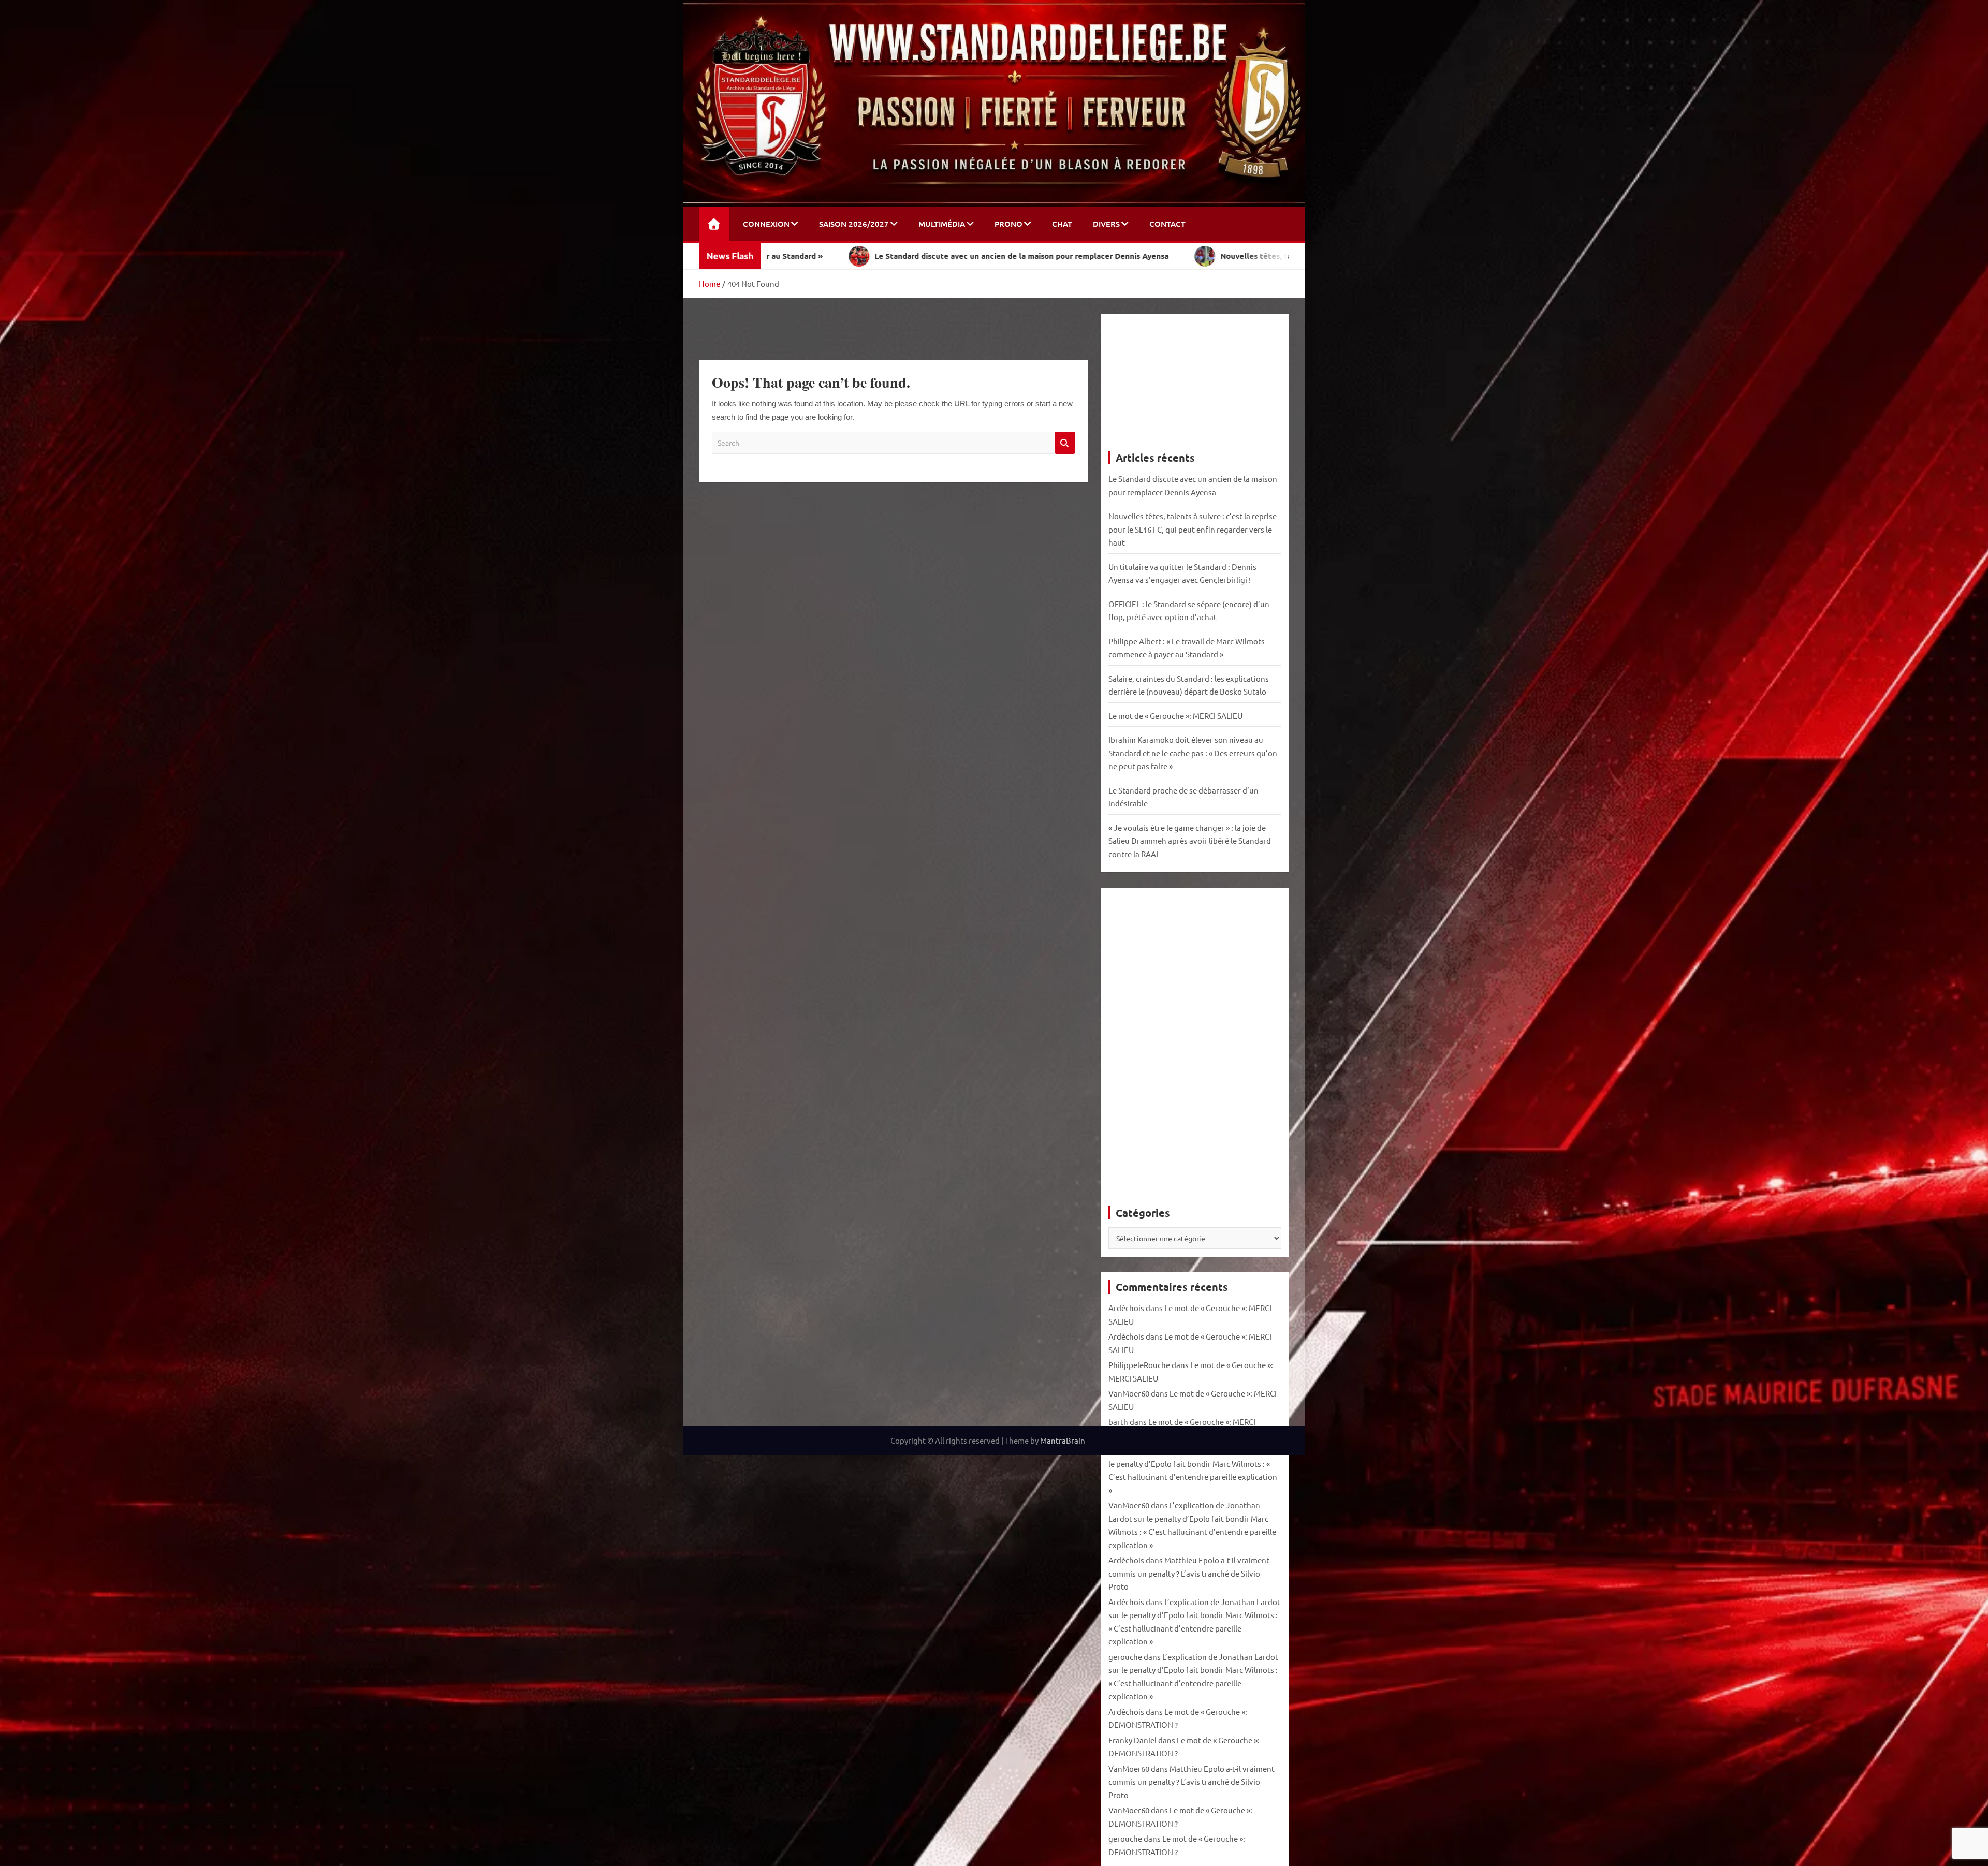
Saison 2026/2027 (854, 224)
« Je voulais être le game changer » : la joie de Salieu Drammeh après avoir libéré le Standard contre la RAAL (1190, 841)
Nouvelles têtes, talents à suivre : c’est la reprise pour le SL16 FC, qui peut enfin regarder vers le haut (1193, 529)
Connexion (766, 224)
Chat (1062, 224)
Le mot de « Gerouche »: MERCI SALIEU (1175, 716)
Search (1065, 443)
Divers (1106, 224)
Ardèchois (1126, 1308)
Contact (1167, 224)
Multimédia (942, 224)
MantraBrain (1063, 1440)
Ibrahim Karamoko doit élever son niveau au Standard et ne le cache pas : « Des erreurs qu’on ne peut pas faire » (1193, 753)
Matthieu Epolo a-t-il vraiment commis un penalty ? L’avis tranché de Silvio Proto (1189, 1573)
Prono (1008, 224)
